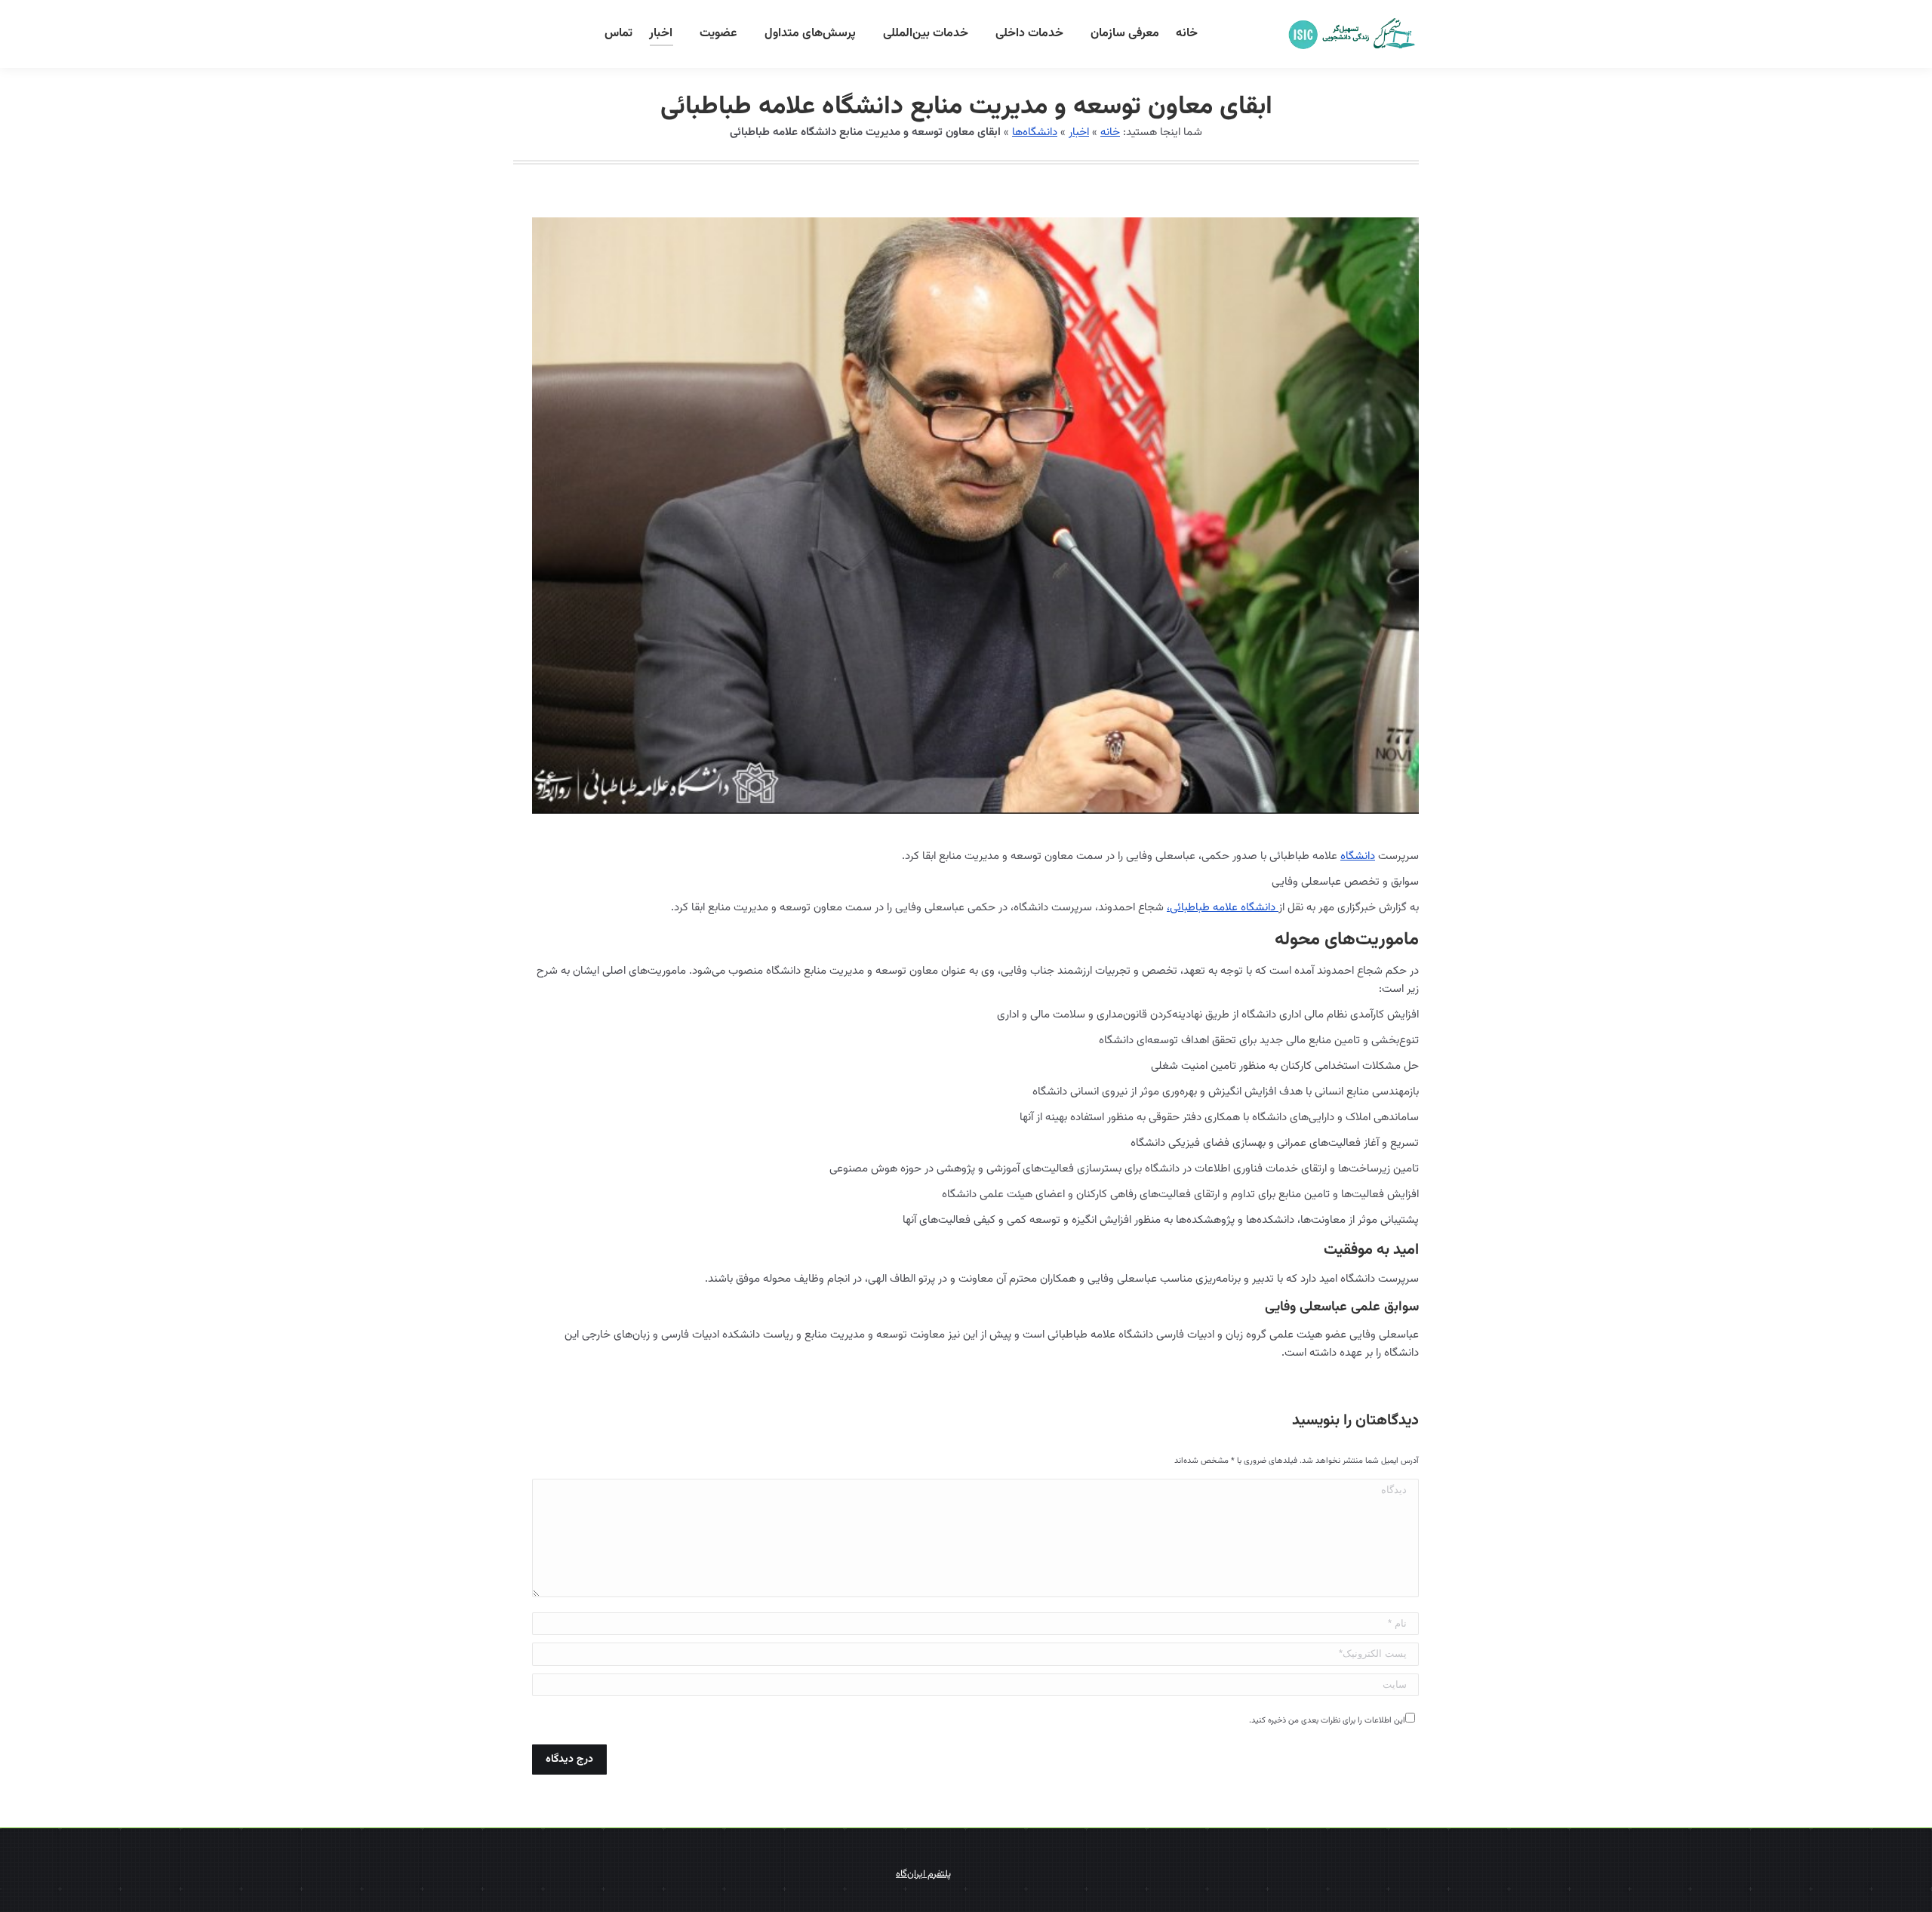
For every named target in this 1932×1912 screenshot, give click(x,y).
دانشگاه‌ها (1035, 132)
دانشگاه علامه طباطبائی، (1223, 908)
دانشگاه (1358, 856)
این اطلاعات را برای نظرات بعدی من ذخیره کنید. (1327, 1721)
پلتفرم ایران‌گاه (923, 1874)
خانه (1110, 132)
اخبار (1079, 132)
